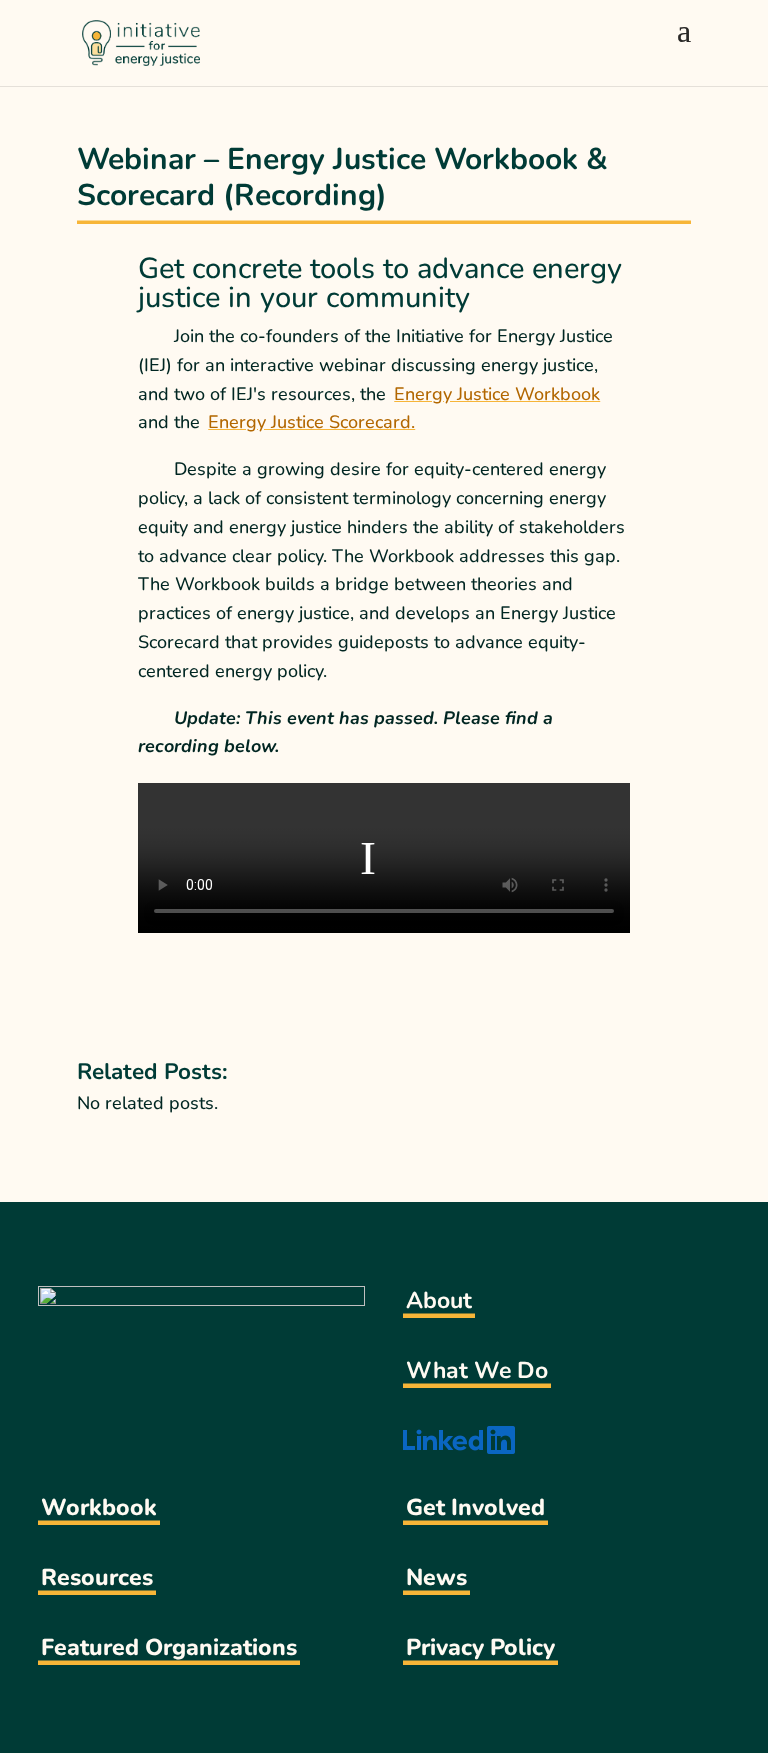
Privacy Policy (480, 1647)
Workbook (99, 1507)
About (439, 1300)
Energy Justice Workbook (497, 394)
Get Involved (475, 1507)
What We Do (477, 1370)
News (436, 1577)
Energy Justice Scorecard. (311, 422)
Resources (97, 1577)
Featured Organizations (169, 1647)
